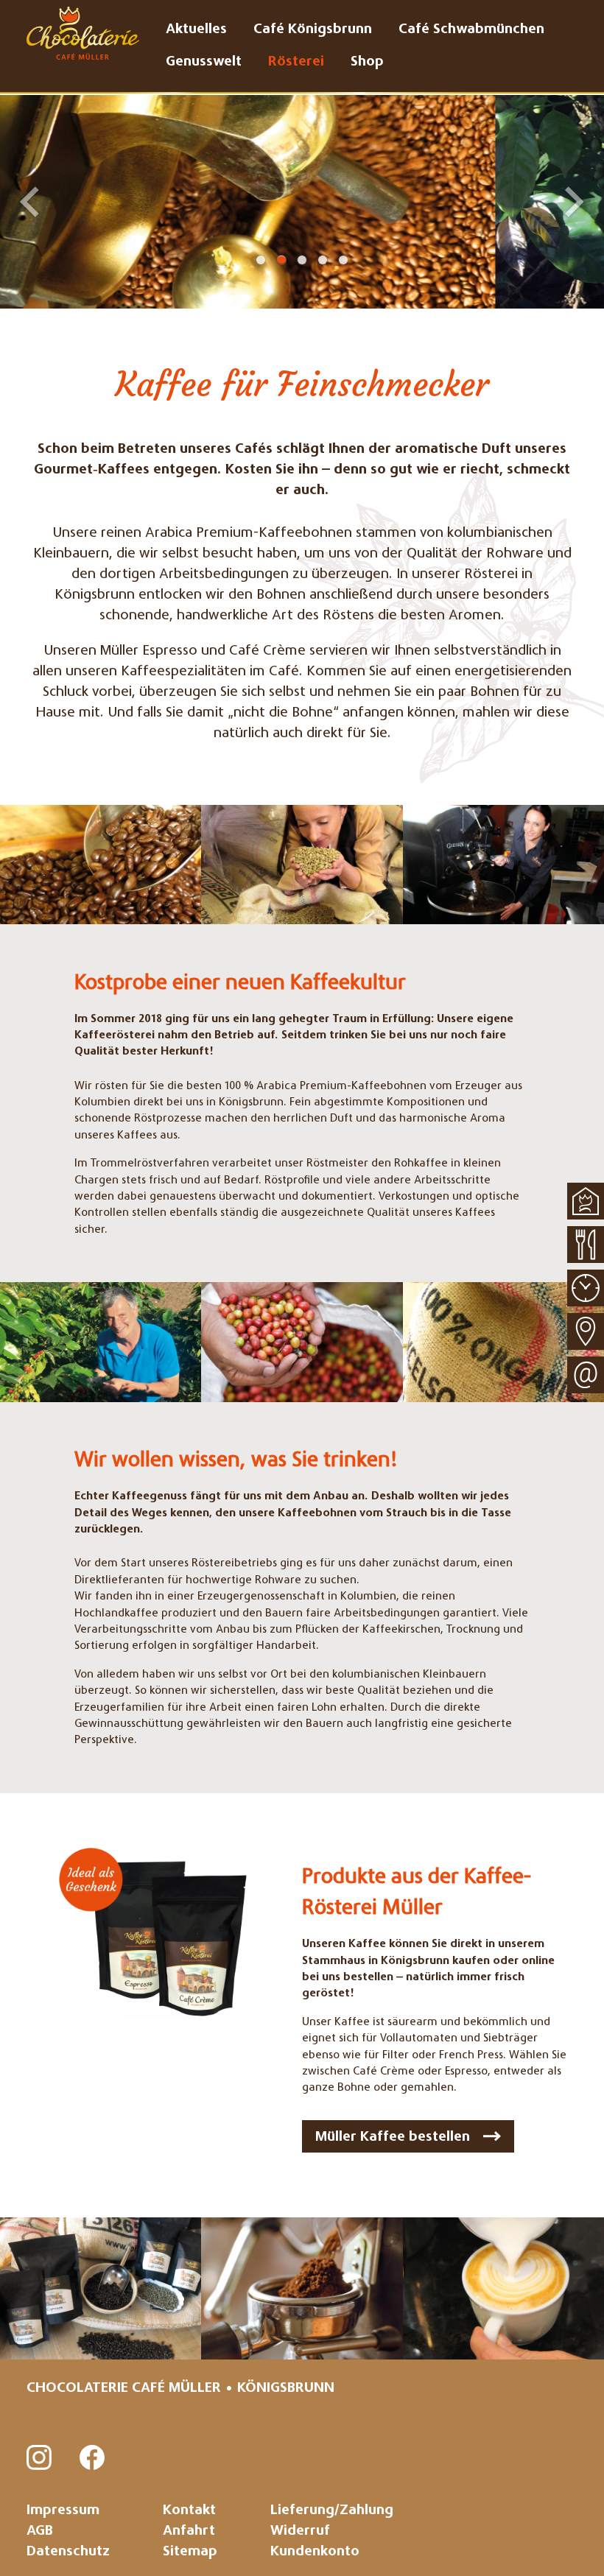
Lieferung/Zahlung (332, 2511)
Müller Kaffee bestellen (393, 2137)
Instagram (40, 2458)
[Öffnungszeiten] (586, 1288)
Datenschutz (68, 2552)
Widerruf (300, 2531)
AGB (40, 2531)
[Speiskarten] (586, 1245)
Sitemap (190, 2552)
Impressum (63, 2511)
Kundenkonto (315, 2552)
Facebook (93, 2458)
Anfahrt (189, 2531)
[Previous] (29, 202)
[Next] (575, 202)
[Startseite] (586, 1201)
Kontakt (189, 2511)
